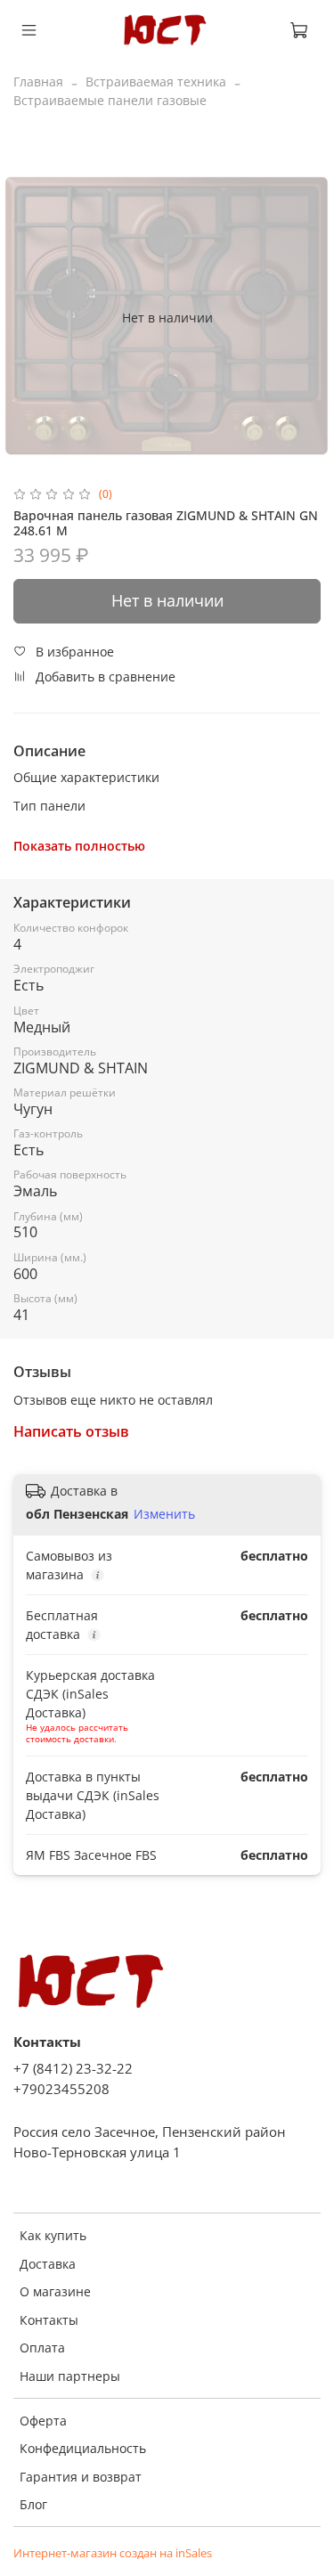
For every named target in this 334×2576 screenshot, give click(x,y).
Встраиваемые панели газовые (110, 100)
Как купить (53, 2235)
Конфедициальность (83, 2448)
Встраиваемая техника (156, 82)
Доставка (48, 2264)
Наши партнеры (70, 2376)
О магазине (55, 2291)
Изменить (164, 1514)
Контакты (49, 2320)
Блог (33, 2504)
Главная (38, 82)
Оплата (42, 2348)
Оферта (43, 2421)
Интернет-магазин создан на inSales (113, 2553)
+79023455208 (61, 2089)
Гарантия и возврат (81, 2477)
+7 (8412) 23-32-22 (73, 2069)
